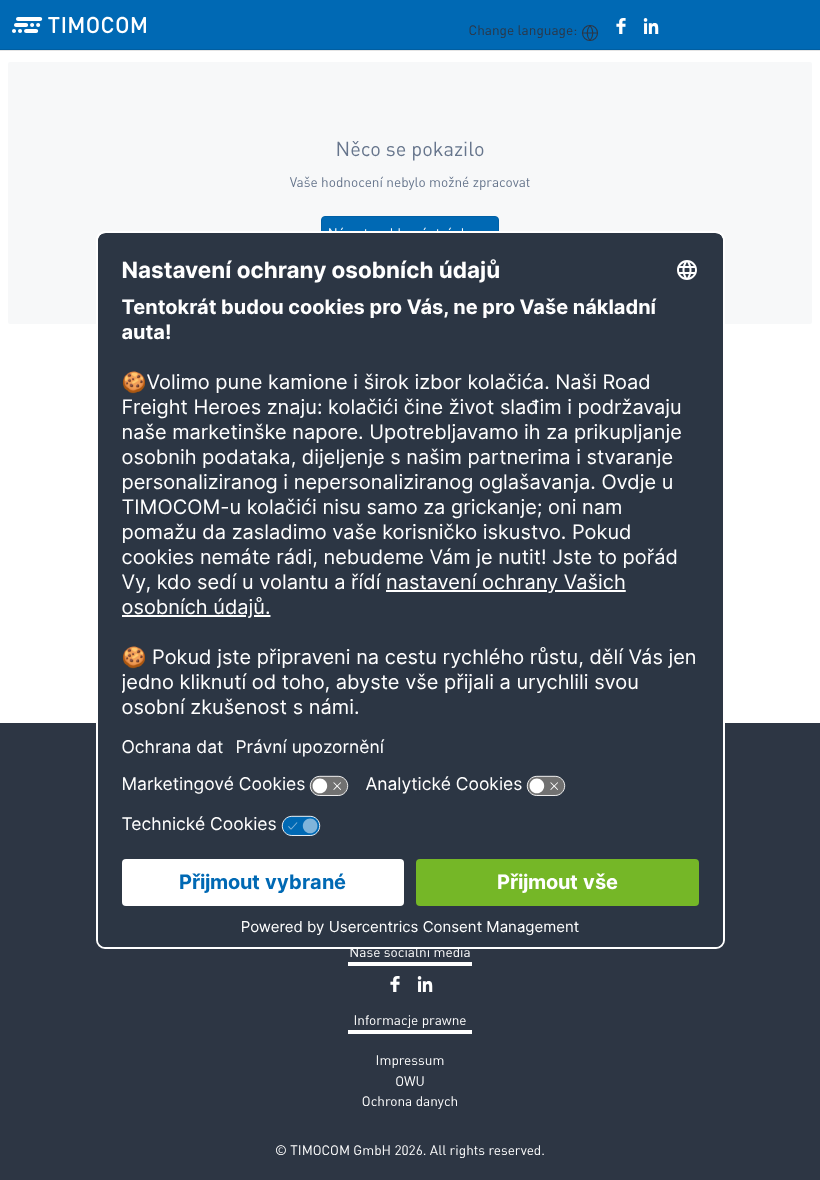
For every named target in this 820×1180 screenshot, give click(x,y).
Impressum (410, 1059)
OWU (410, 1080)
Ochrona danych (410, 1100)
